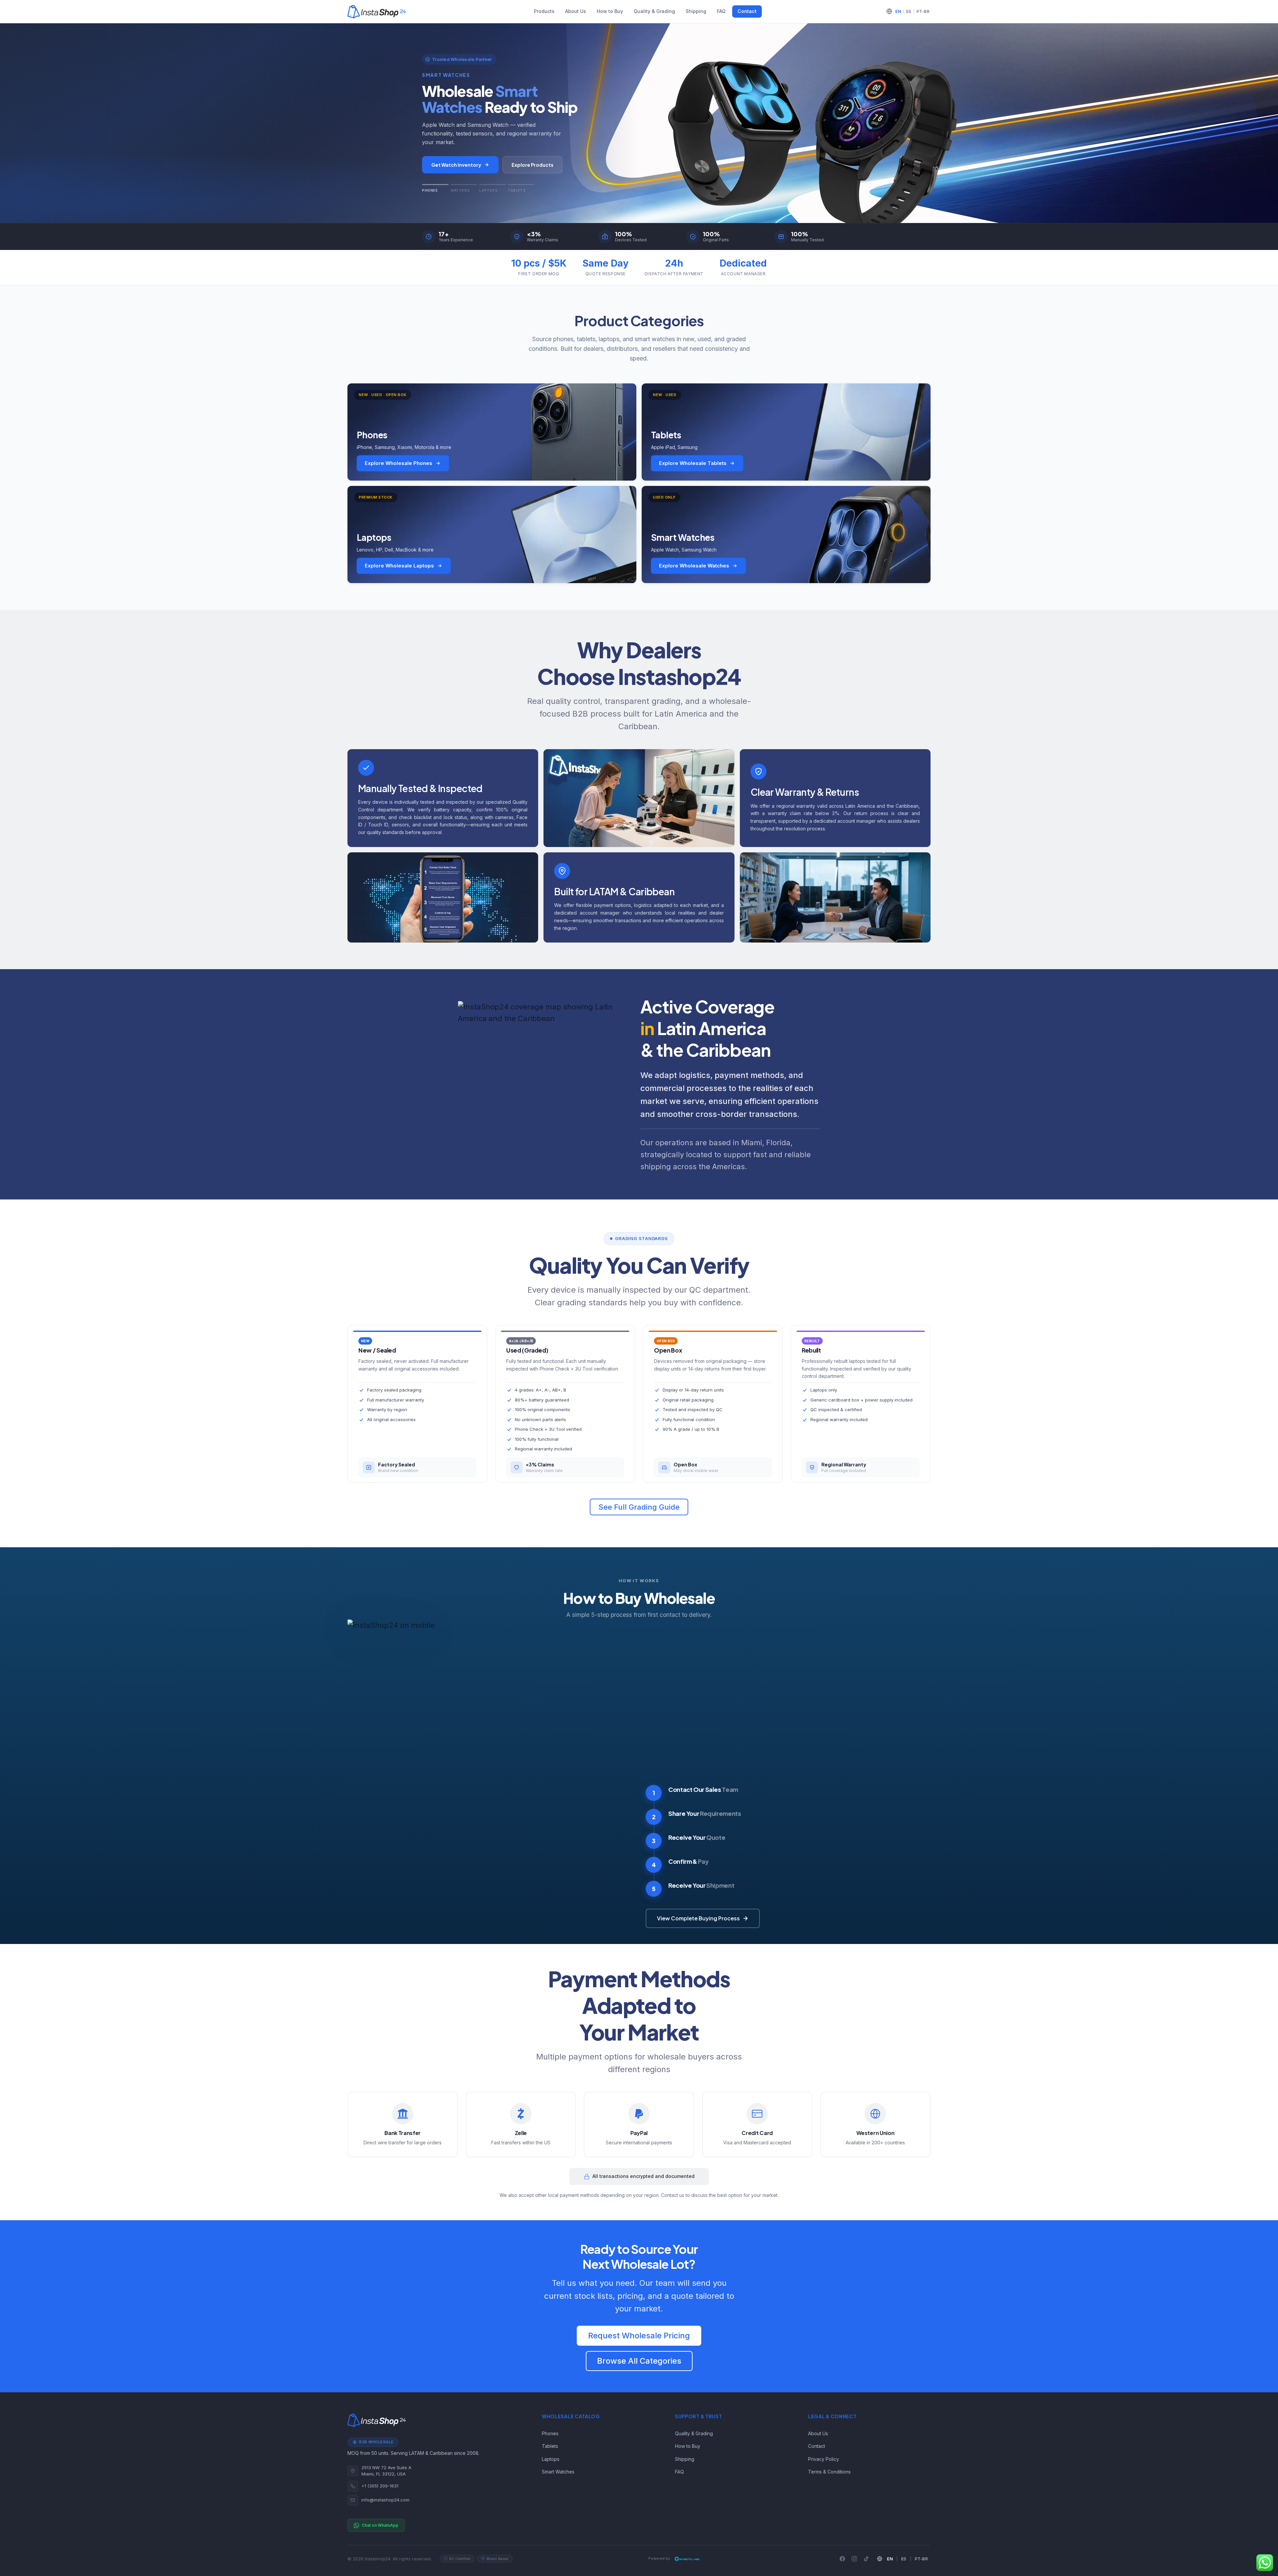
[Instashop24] (377, 12)
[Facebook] (842, 2559)
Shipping (696, 11)
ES (909, 11)
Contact (747, 11)
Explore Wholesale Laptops (399, 566)
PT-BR (923, 11)
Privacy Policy (824, 2459)
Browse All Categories (639, 2361)
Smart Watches (558, 2472)
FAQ (721, 11)
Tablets (550, 2446)
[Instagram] (854, 2559)
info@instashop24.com (385, 2500)
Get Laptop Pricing (454, 165)
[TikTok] (866, 2559)
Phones (550, 2433)
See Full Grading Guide (639, 1507)
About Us (576, 11)
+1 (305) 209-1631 (380, 2486)
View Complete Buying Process (698, 1918)
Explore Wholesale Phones (399, 463)
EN (898, 11)
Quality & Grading (654, 11)
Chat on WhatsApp (380, 2525)
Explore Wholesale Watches (694, 566)
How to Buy (610, 11)
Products (544, 11)
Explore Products (528, 165)
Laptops (551, 2459)
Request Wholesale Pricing (639, 2336)
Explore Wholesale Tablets (693, 463)
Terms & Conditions (829, 2472)
